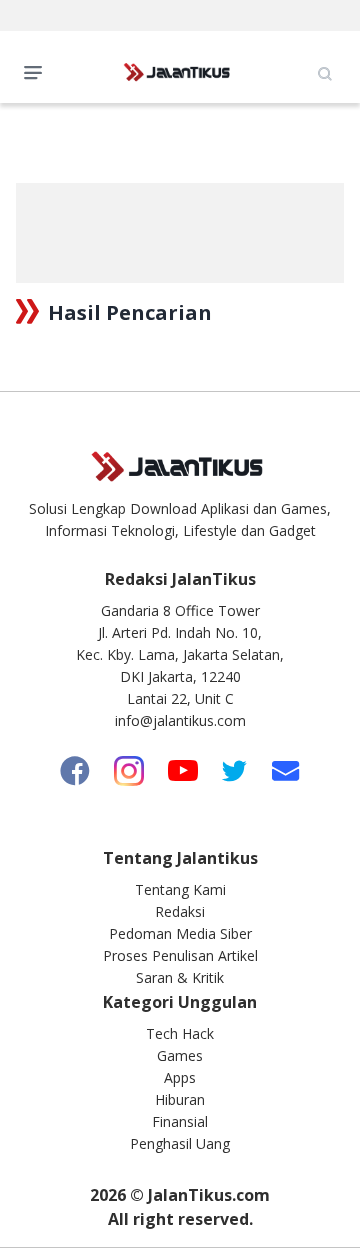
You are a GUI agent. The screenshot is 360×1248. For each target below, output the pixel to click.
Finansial (180, 1121)
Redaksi (180, 911)
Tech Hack (180, 1033)
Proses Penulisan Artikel (180, 955)
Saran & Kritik (180, 977)
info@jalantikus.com (180, 720)
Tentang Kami (180, 889)
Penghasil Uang (180, 1143)
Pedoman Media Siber (180, 933)
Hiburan (180, 1099)
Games (180, 1055)
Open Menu (38, 71)
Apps (180, 1077)
